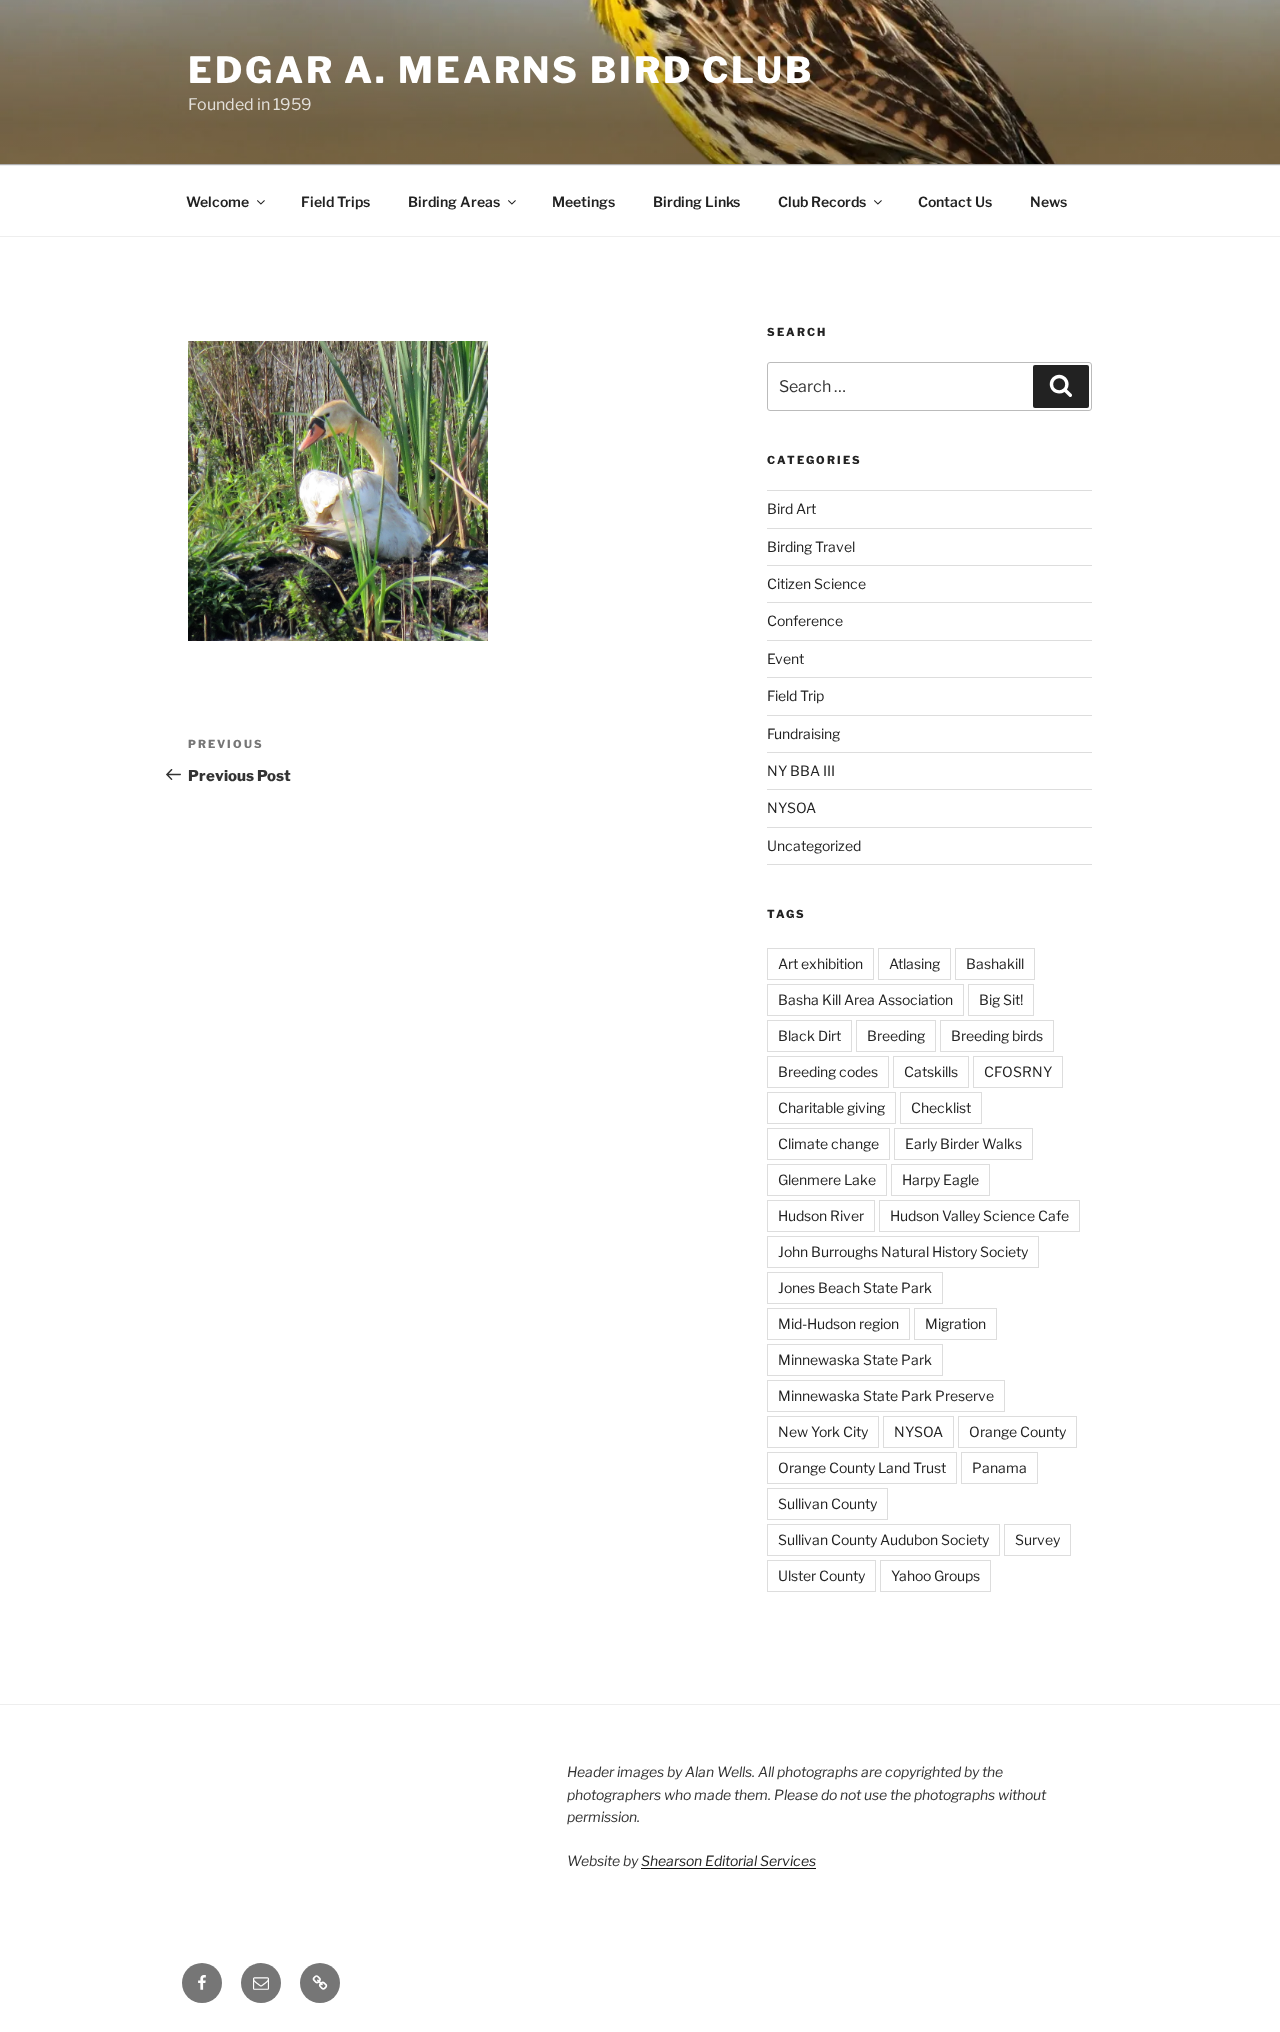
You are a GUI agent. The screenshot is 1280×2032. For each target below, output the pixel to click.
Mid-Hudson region (838, 1323)
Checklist (941, 1107)
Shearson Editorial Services (728, 1860)
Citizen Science (816, 583)
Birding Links (696, 201)
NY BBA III (801, 770)
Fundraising (803, 733)
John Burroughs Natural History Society (903, 1251)
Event (785, 658)
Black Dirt (809, 1035)
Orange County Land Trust (862, 1467)
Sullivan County (827, 1503)
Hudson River (821, 1215)
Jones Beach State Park (855, 1287)
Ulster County (821, 1575)
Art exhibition (820, 963)
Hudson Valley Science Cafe (979, 1215)
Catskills (931, 1071)
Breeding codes (828, 1071)
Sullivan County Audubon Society (883, 1539)
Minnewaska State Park (855, 1359)
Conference (805, 620)
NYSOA (791, 807)
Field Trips (335, 201)
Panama (999, 1467)
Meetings (583, 201)
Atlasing (914, 963)
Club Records (822, 201)
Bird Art (791, 508)
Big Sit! (1001, 999)
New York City (823, 1431)
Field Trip (795, 695)
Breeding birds (997, 1035)
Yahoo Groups (935, 1575)
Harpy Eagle (940, 1179)
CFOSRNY (1018, 1071)
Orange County (1017, 1431)
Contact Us (955, 201)
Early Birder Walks (963, 1143)
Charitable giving (831, 1107)
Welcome (217, 201)
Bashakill (995, 963)
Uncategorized (814, 845)
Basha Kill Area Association (865, 999)
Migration (955, 1323)
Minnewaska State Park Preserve (886, 1395)
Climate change (828, 1143)
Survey (1037, 1539)
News (1048, 201)
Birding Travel (811, 546)
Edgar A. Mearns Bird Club (501, 70)
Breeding (896, 1035)
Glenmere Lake (827, 1179)
